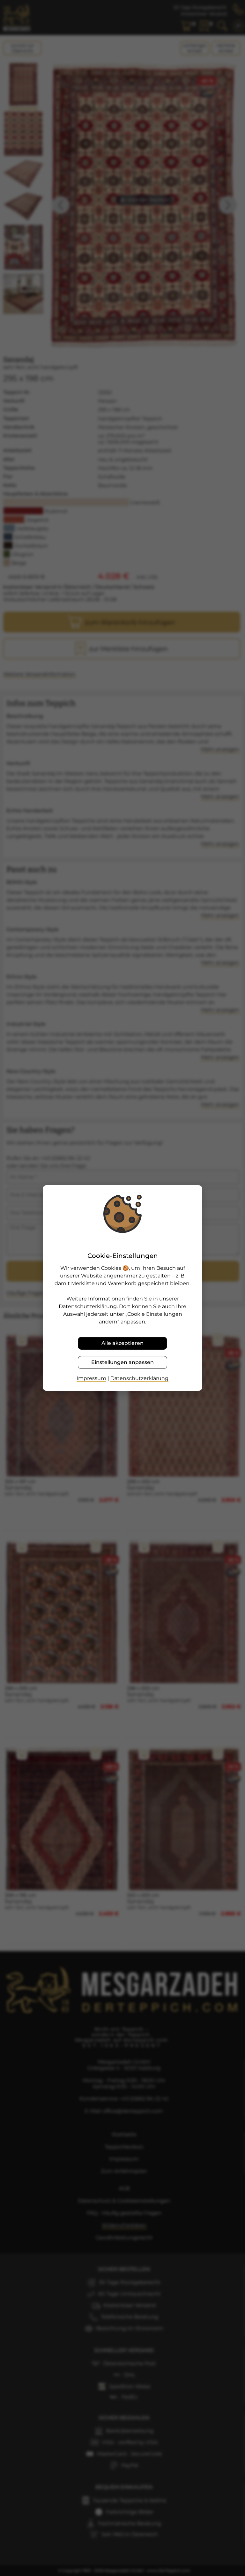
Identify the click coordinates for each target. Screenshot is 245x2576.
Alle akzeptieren (122, 1343)
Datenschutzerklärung (139, 1378)
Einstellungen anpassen (122, 1362)
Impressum (91, 1378)
